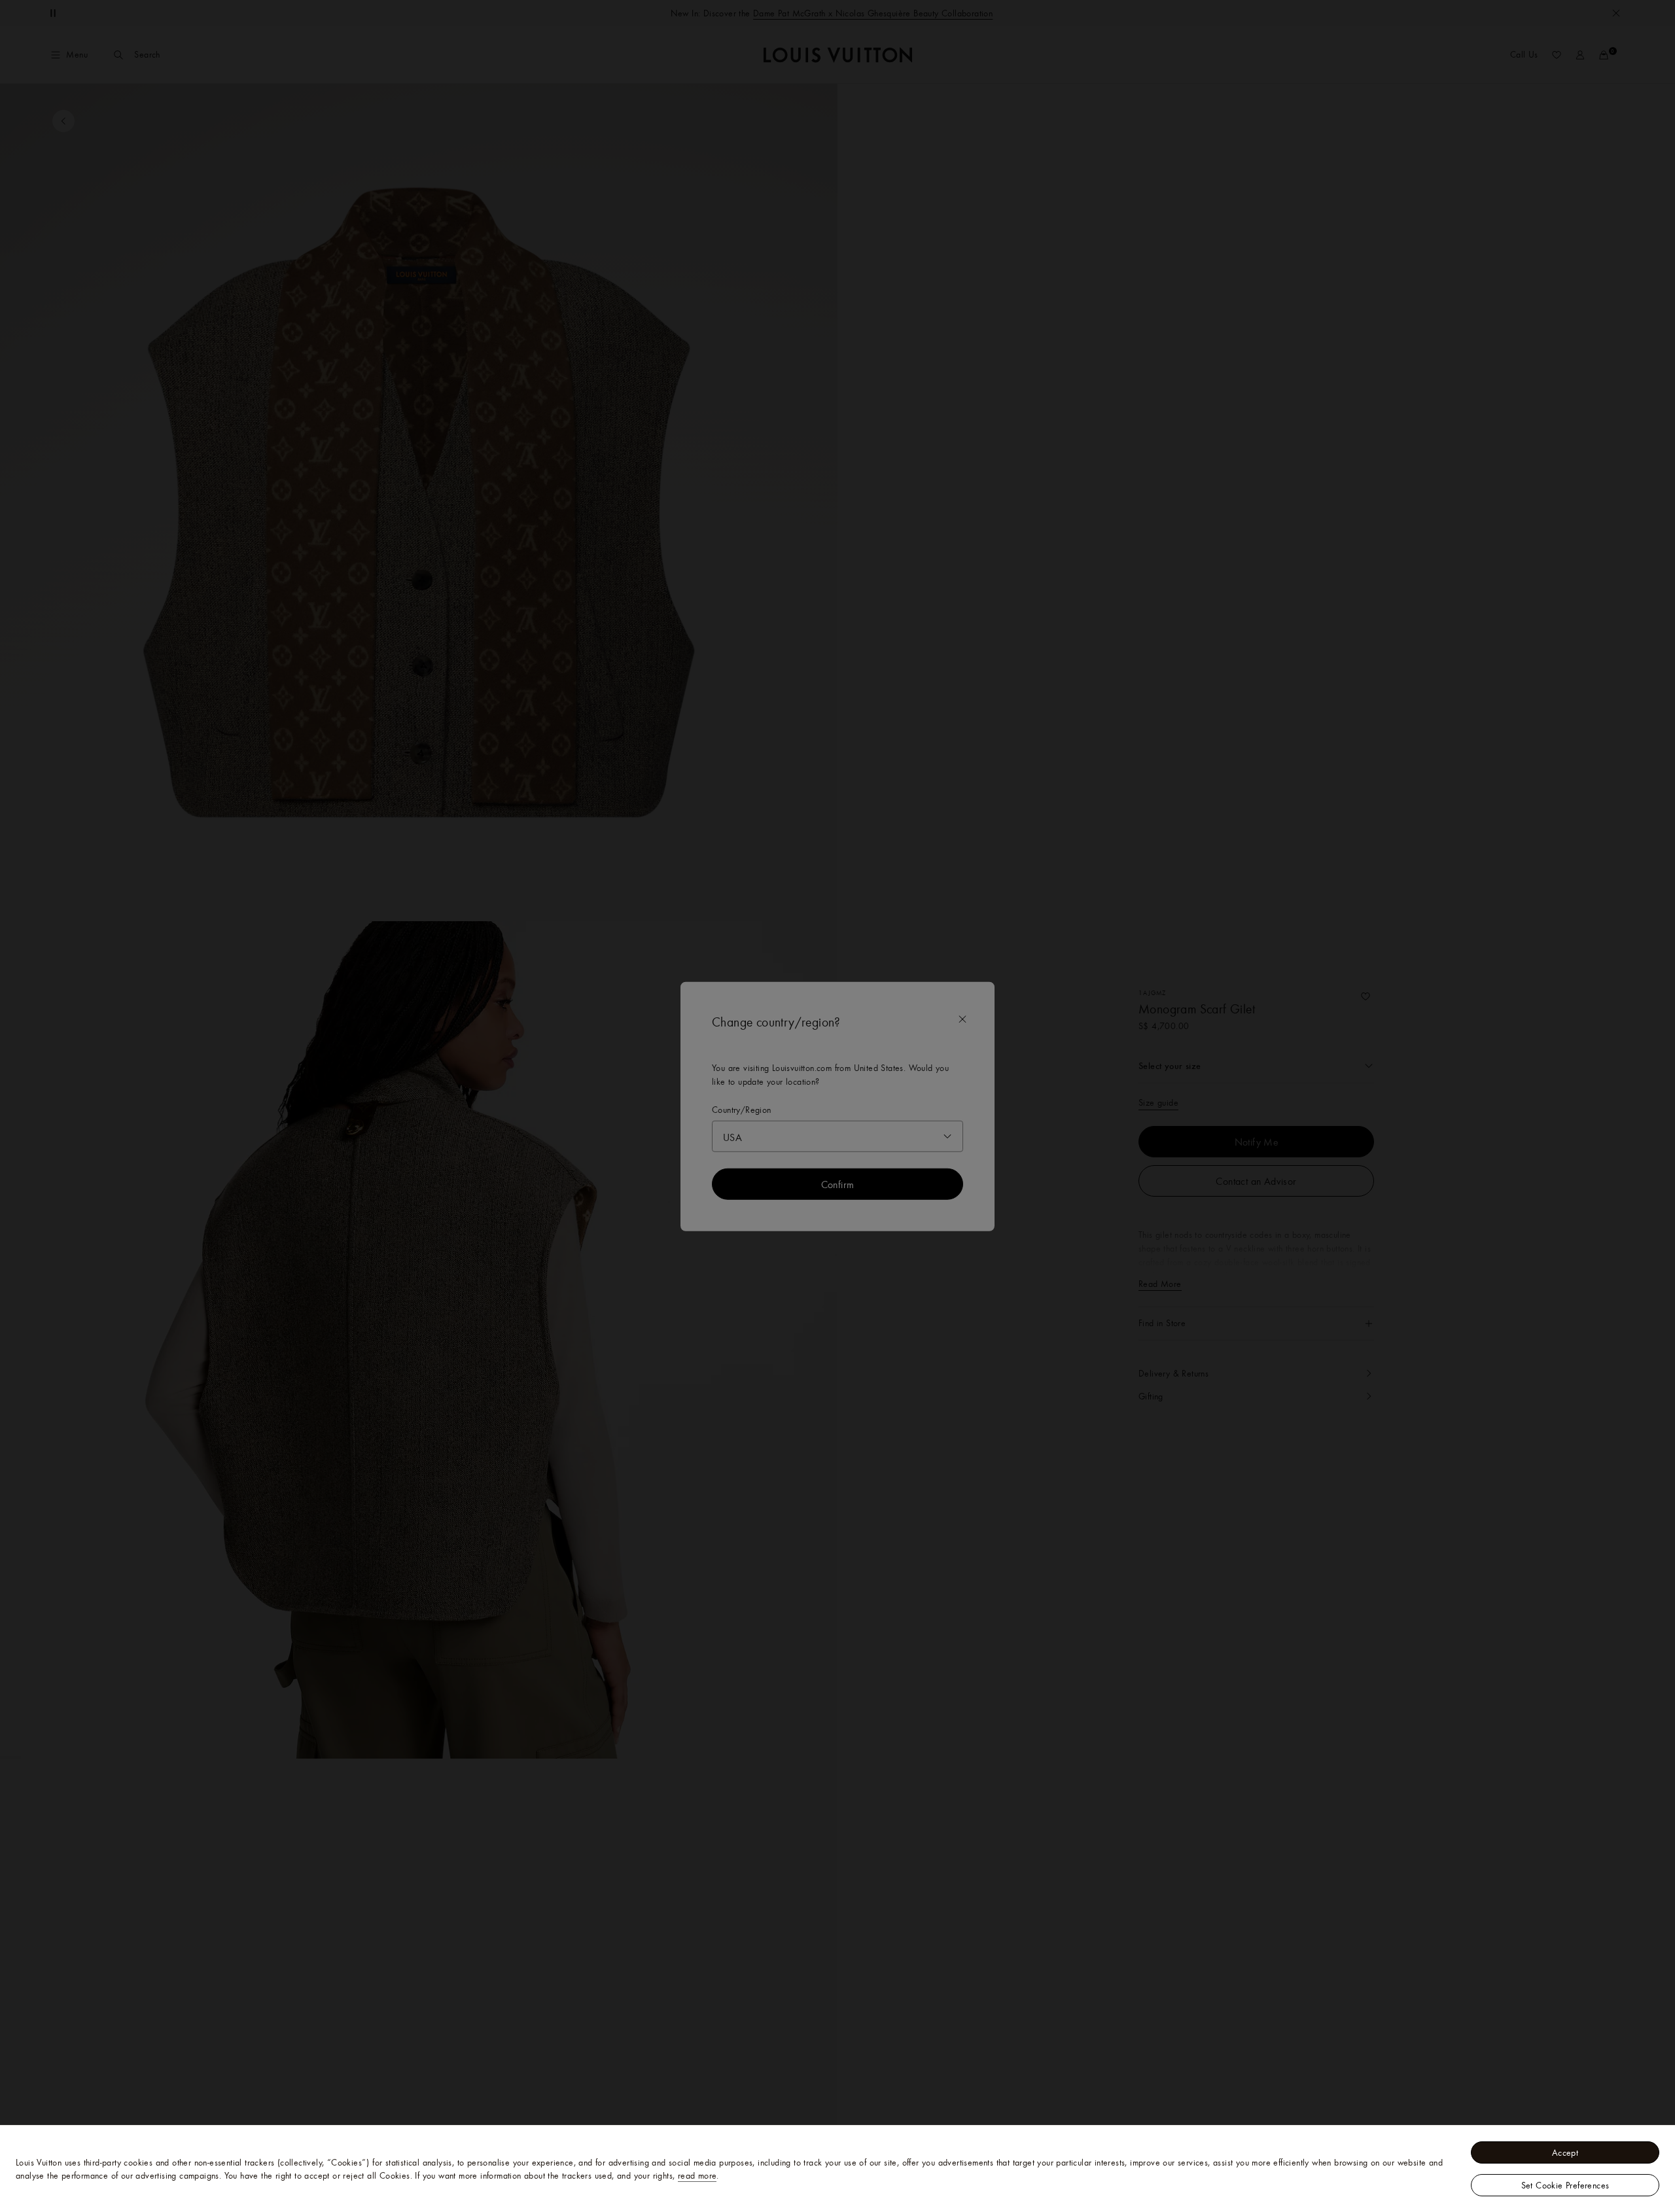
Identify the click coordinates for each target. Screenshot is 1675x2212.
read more (697, 2175)
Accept (1565, 2152)
